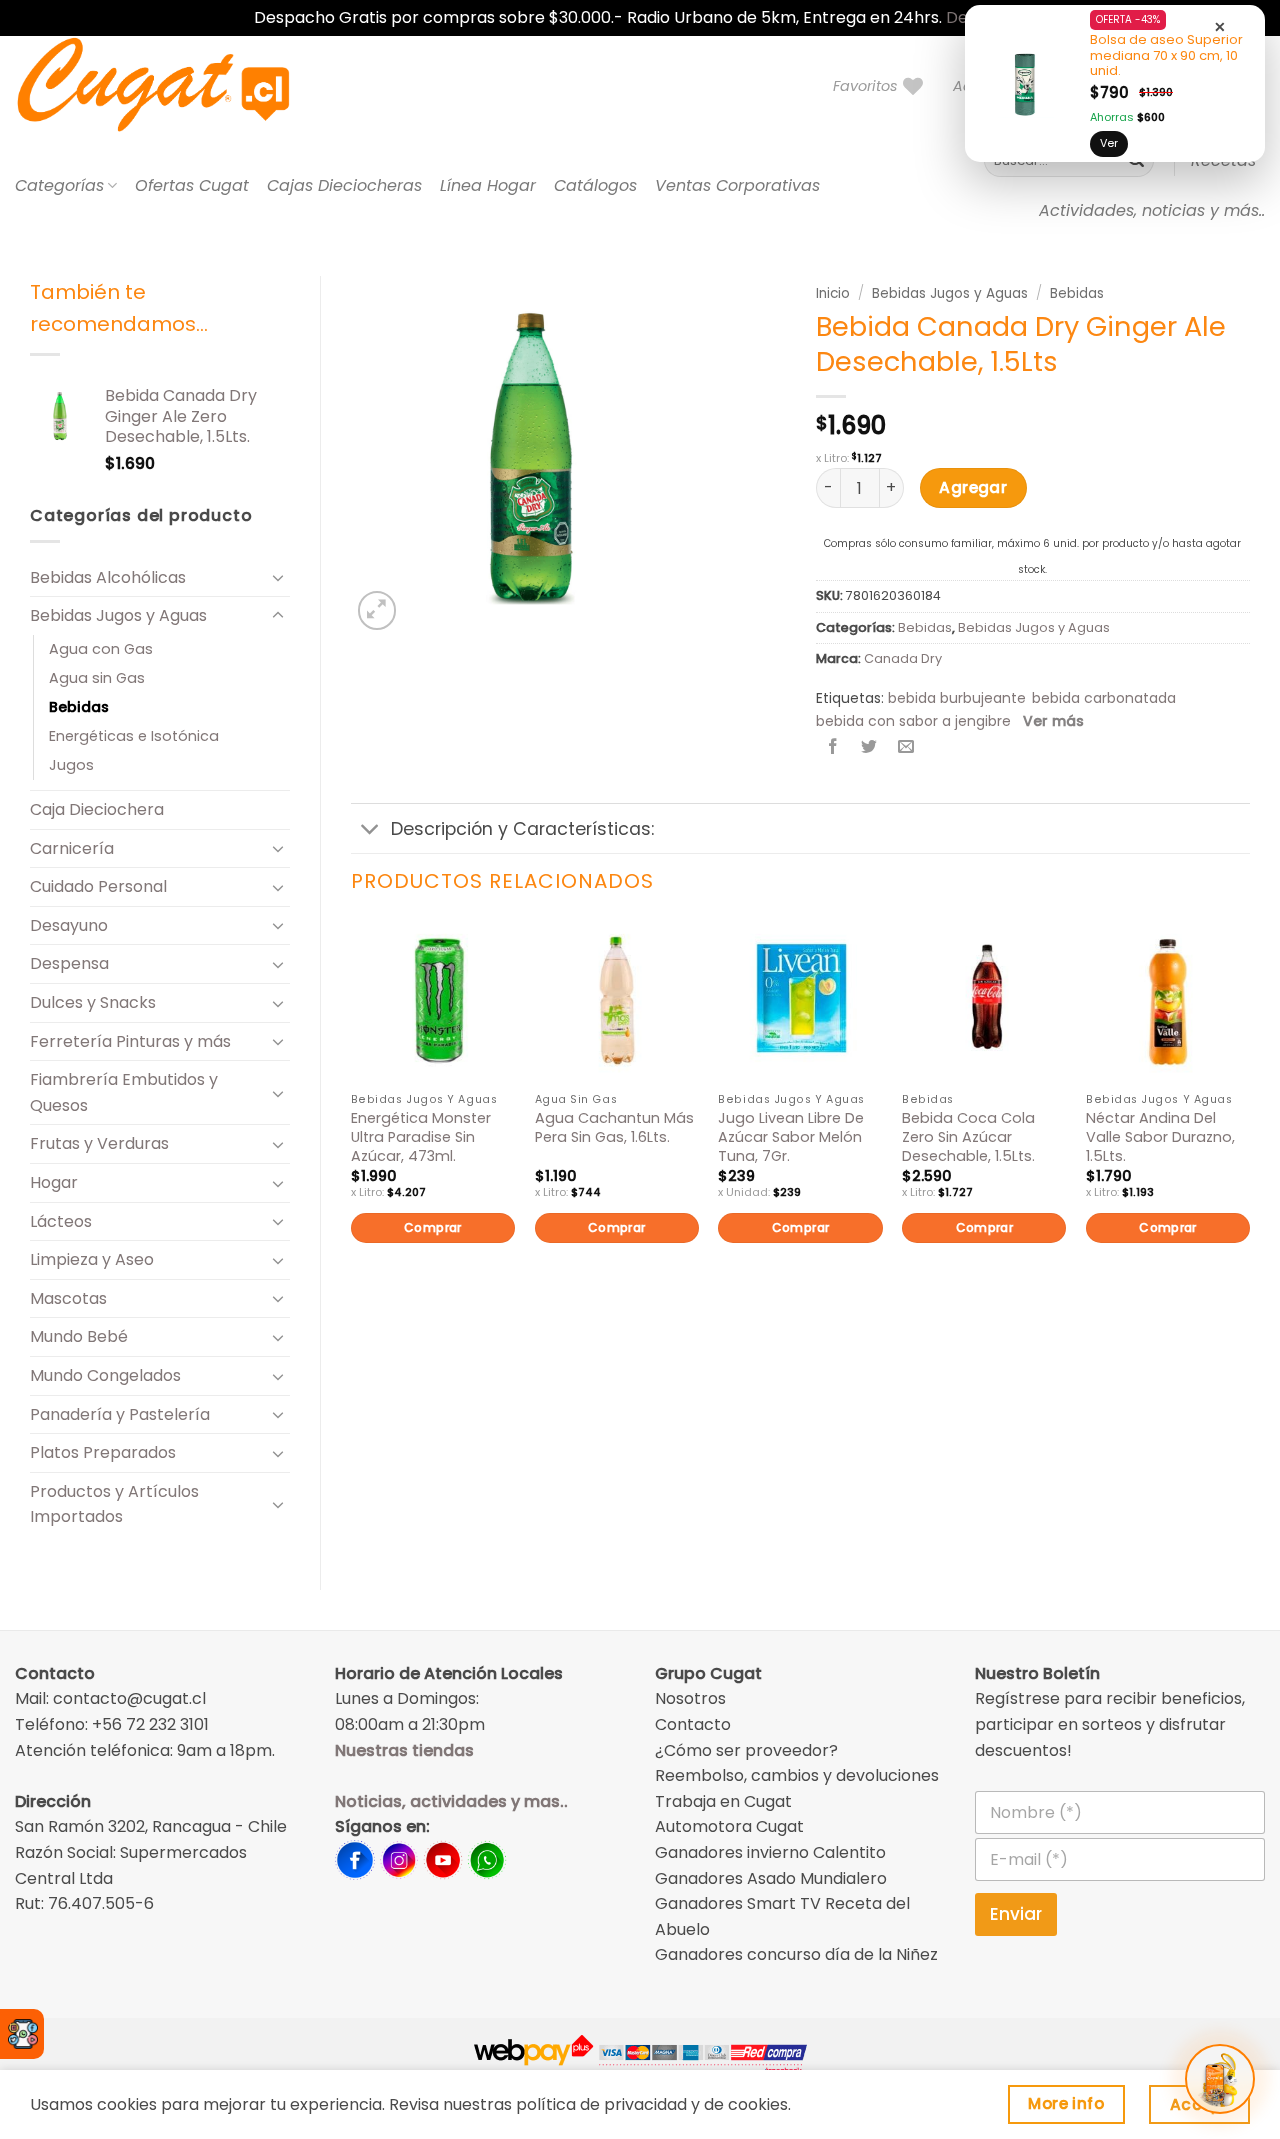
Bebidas (79, 707)
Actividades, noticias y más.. (1152, 210)
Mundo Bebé (79, 1336)
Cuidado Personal (98, 886)
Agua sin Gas (97, 678)
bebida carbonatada (1104, 698)
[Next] (1249, 1114)
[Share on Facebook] (833, 748)
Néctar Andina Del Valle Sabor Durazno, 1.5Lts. (1160, 1137)
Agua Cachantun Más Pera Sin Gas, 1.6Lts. (614, 1127)
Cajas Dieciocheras (344, 185)
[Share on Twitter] (869, 748)
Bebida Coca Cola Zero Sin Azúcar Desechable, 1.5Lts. (968, 1137)
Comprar (433, 1227)
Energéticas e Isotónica (134, 736)
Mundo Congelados (105, 1375)
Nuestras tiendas (404, 1750)
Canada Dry (903, 658)
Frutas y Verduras (99, 1143)
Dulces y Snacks (93, 1002)
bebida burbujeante (957, 698)
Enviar (1016, 1914)
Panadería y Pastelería (120, 1414)
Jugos (71, 765)
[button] (377, 610)
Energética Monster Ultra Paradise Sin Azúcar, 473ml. (421, 1137)
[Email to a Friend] (905, 748)
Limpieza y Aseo (92, 1259)
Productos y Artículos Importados (114, 1504)
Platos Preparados (103, 1452)
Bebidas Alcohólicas (108, 577)
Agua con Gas (101, 649)
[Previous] (352, 1114)
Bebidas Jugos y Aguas (118, 615)
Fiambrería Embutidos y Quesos (124, 1092)
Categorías (59, 185)
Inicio (833, 293)
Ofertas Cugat (192, 185)
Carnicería (72, 848)
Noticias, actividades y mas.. (451, 1801)
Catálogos (595, 185)
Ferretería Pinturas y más (130, 1041)
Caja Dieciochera (97, 809)
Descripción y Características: (522, 829)
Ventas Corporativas (737, 185)
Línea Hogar (488, 185)
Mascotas (68, 1298)
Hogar (54, 1182)
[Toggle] (278, 577)
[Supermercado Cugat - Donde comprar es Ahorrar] (177, 86)
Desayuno (69, 925)
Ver (1109, 143)
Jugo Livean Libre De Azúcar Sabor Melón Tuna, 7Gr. (791, 1137)
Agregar (973, 487)
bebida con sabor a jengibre (913, 721)
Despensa (69, 963)
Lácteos (61, 1221)
